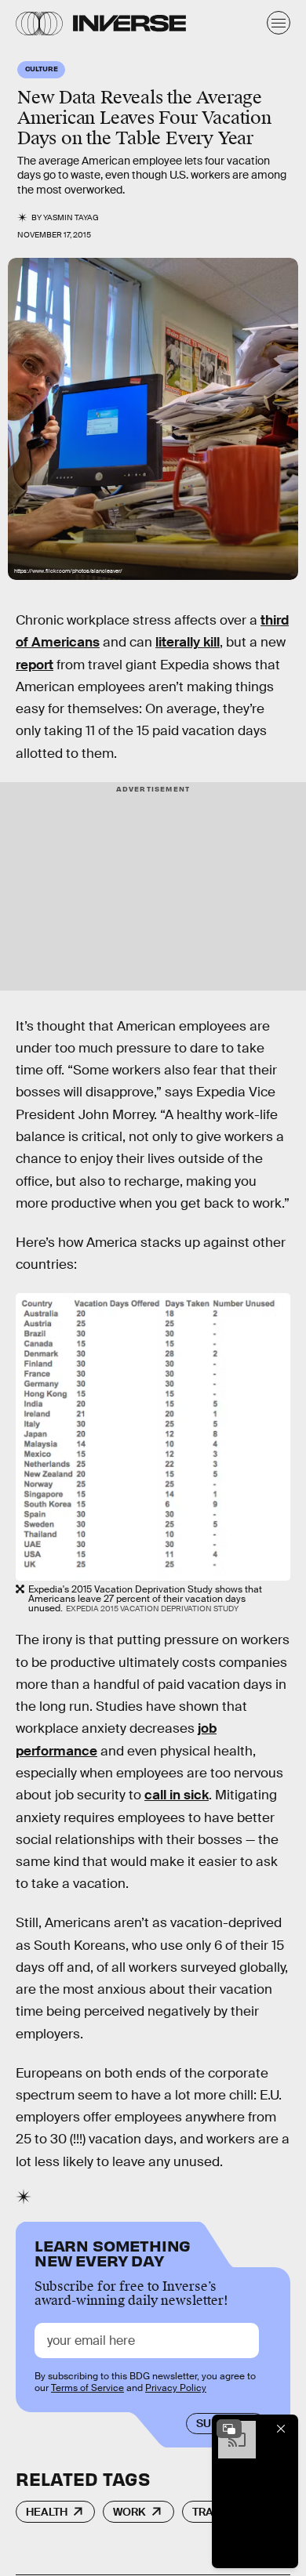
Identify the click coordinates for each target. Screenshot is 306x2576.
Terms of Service (87, 2388)
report (35, 665)
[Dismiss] (281, 2429)
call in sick (177, 1795)
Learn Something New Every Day (113, 2252)
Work (129, 2512)
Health (47, 2512)
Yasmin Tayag (71, 217)
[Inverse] (129, 23)
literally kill (188, 642)
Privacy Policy (176, 2388)
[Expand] (229, 2429)
